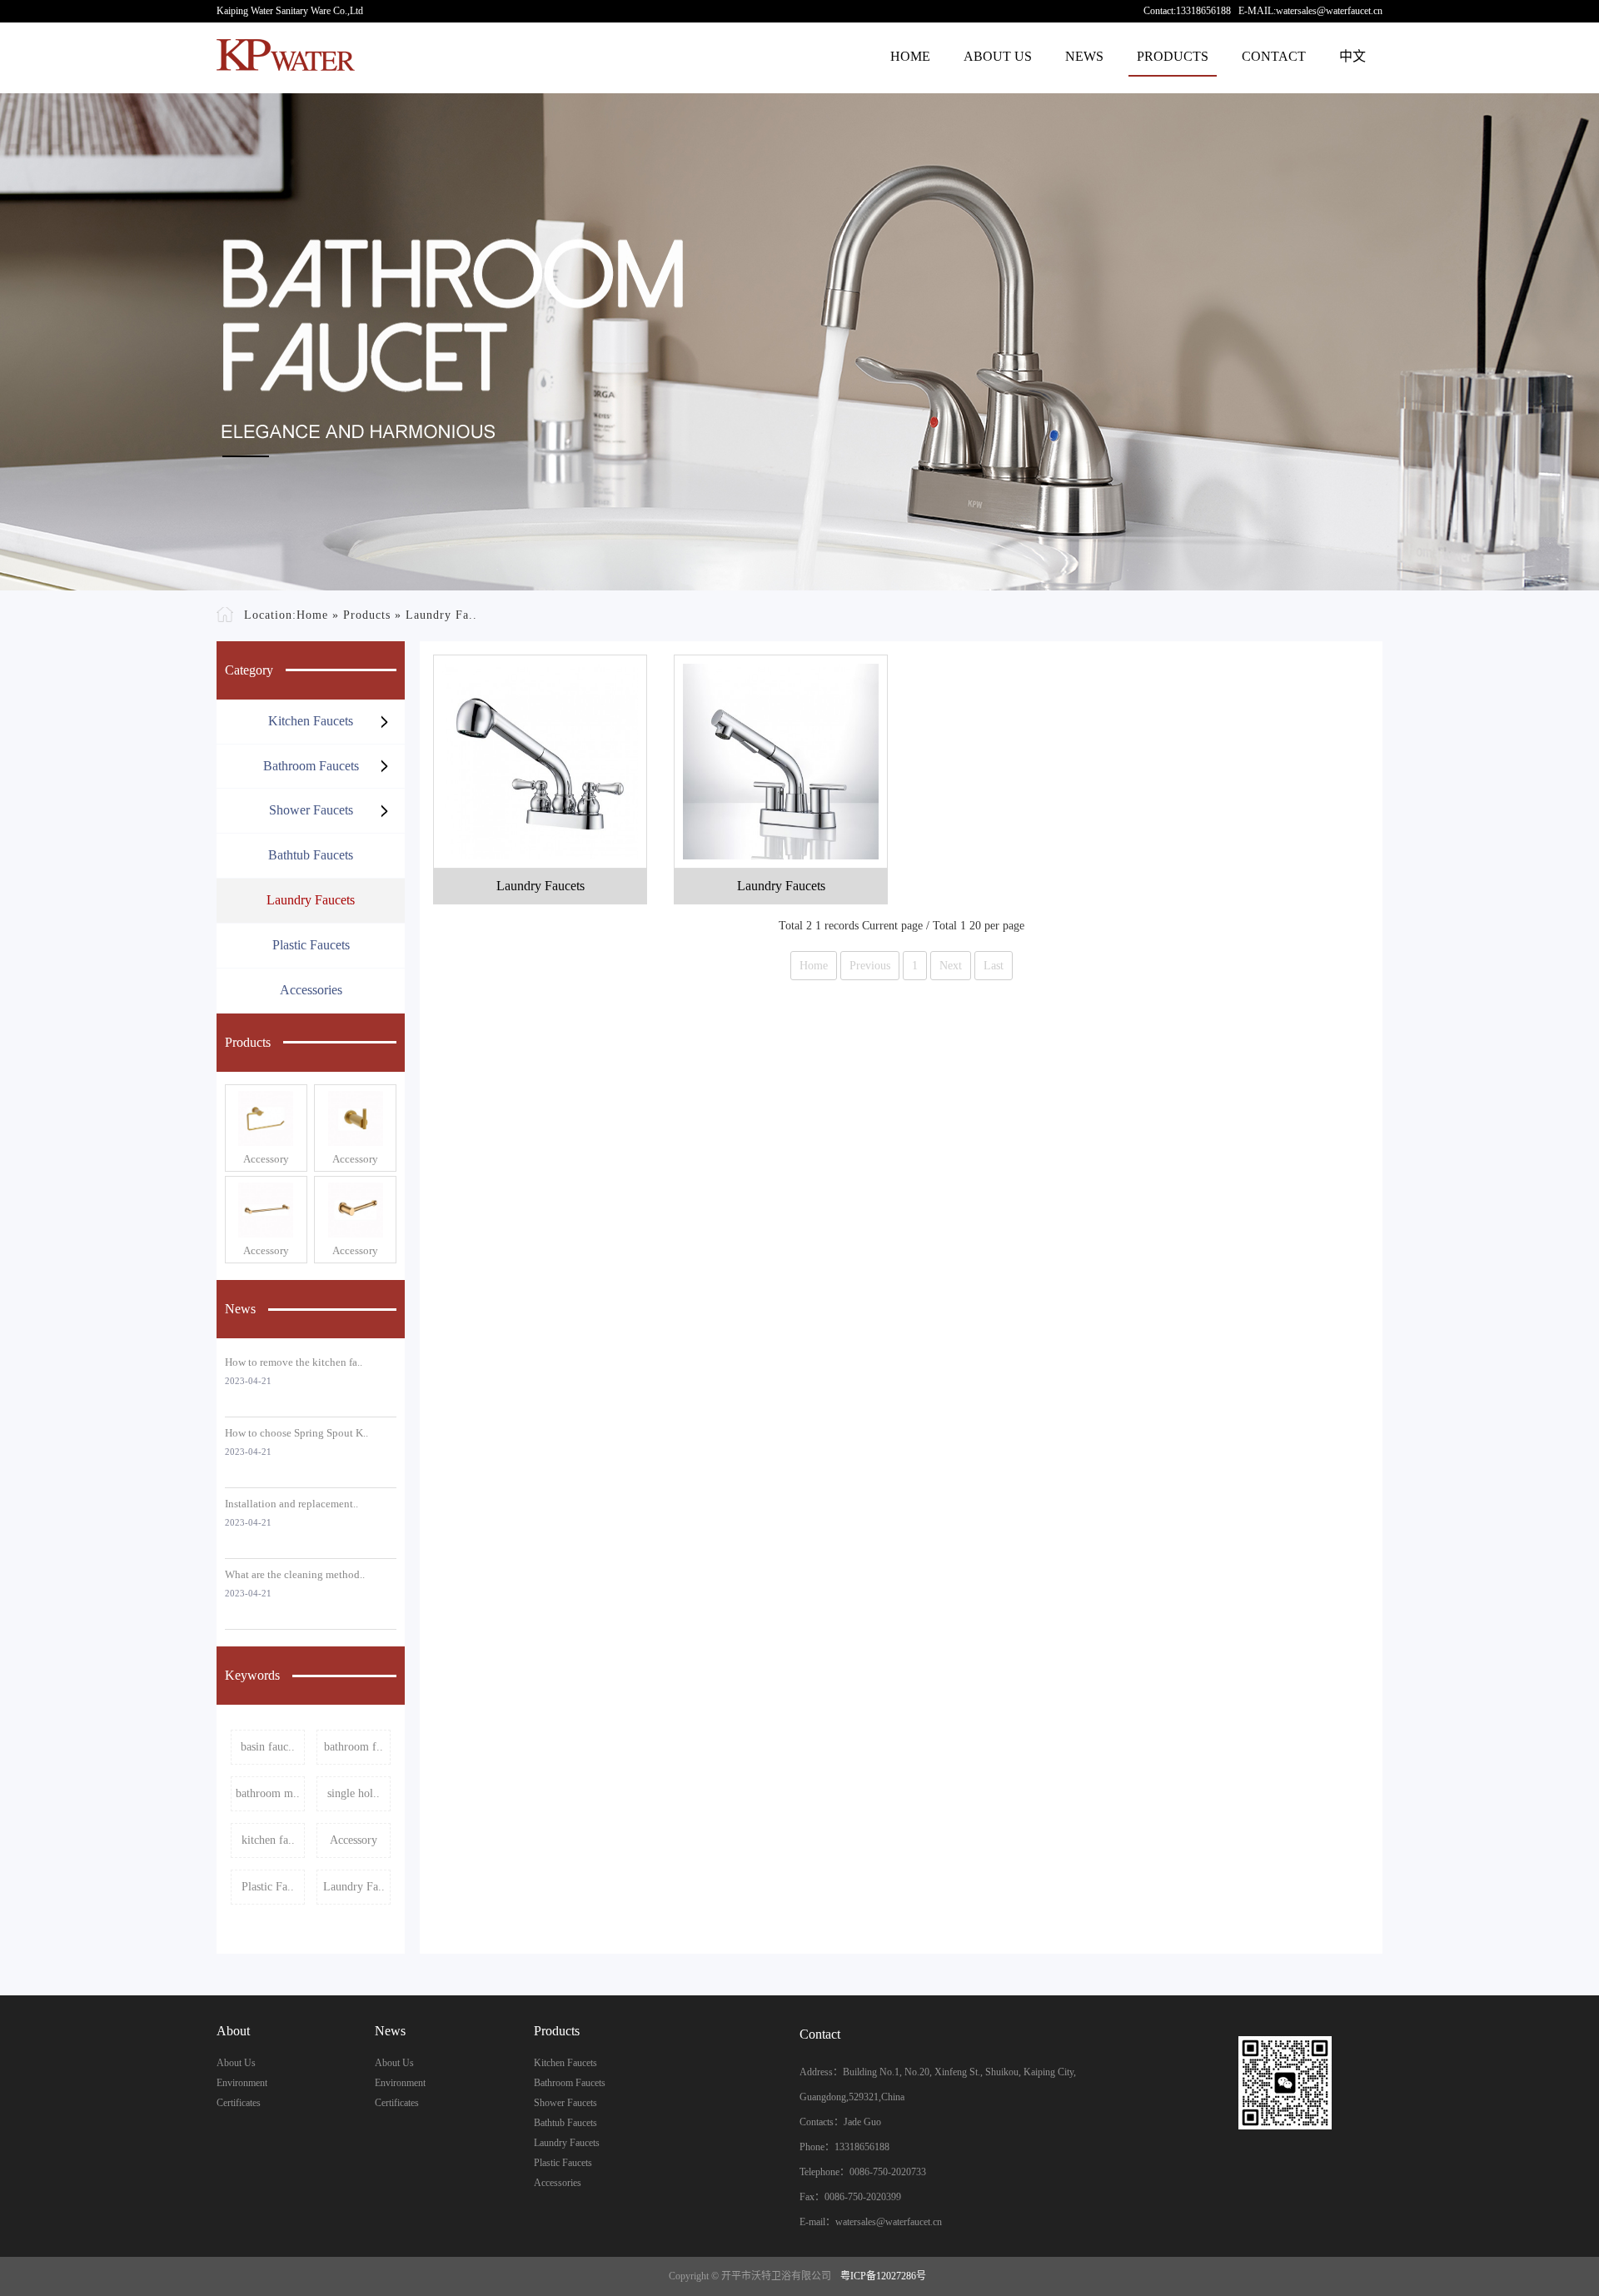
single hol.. (354, 1793)
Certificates (239, 2103)
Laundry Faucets (311, 900)
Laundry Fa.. (441, 615)
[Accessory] (266, 1118)
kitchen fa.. (268, 1840)
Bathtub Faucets (311, 855)
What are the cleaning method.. (295, 1574)
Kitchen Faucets (311, 721)
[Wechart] (1285, 2083)
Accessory (266, 1159)
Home (910, 56)
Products (1173, 56)
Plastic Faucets (311, 945)
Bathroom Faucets (311, 766)
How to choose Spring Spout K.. (296, 1433)
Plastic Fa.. (268, 1887)
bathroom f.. (354, 1747)
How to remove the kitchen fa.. (294, 1362)
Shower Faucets (311, 810)
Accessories (311, 990)
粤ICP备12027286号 (883, 2276)
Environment (242, 2083)
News (1084, 56)
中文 (1352, 56)
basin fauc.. (268, 1747)
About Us (998, 56)
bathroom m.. (268, 1793)
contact (1274, 56)
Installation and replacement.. (291, 1504)
